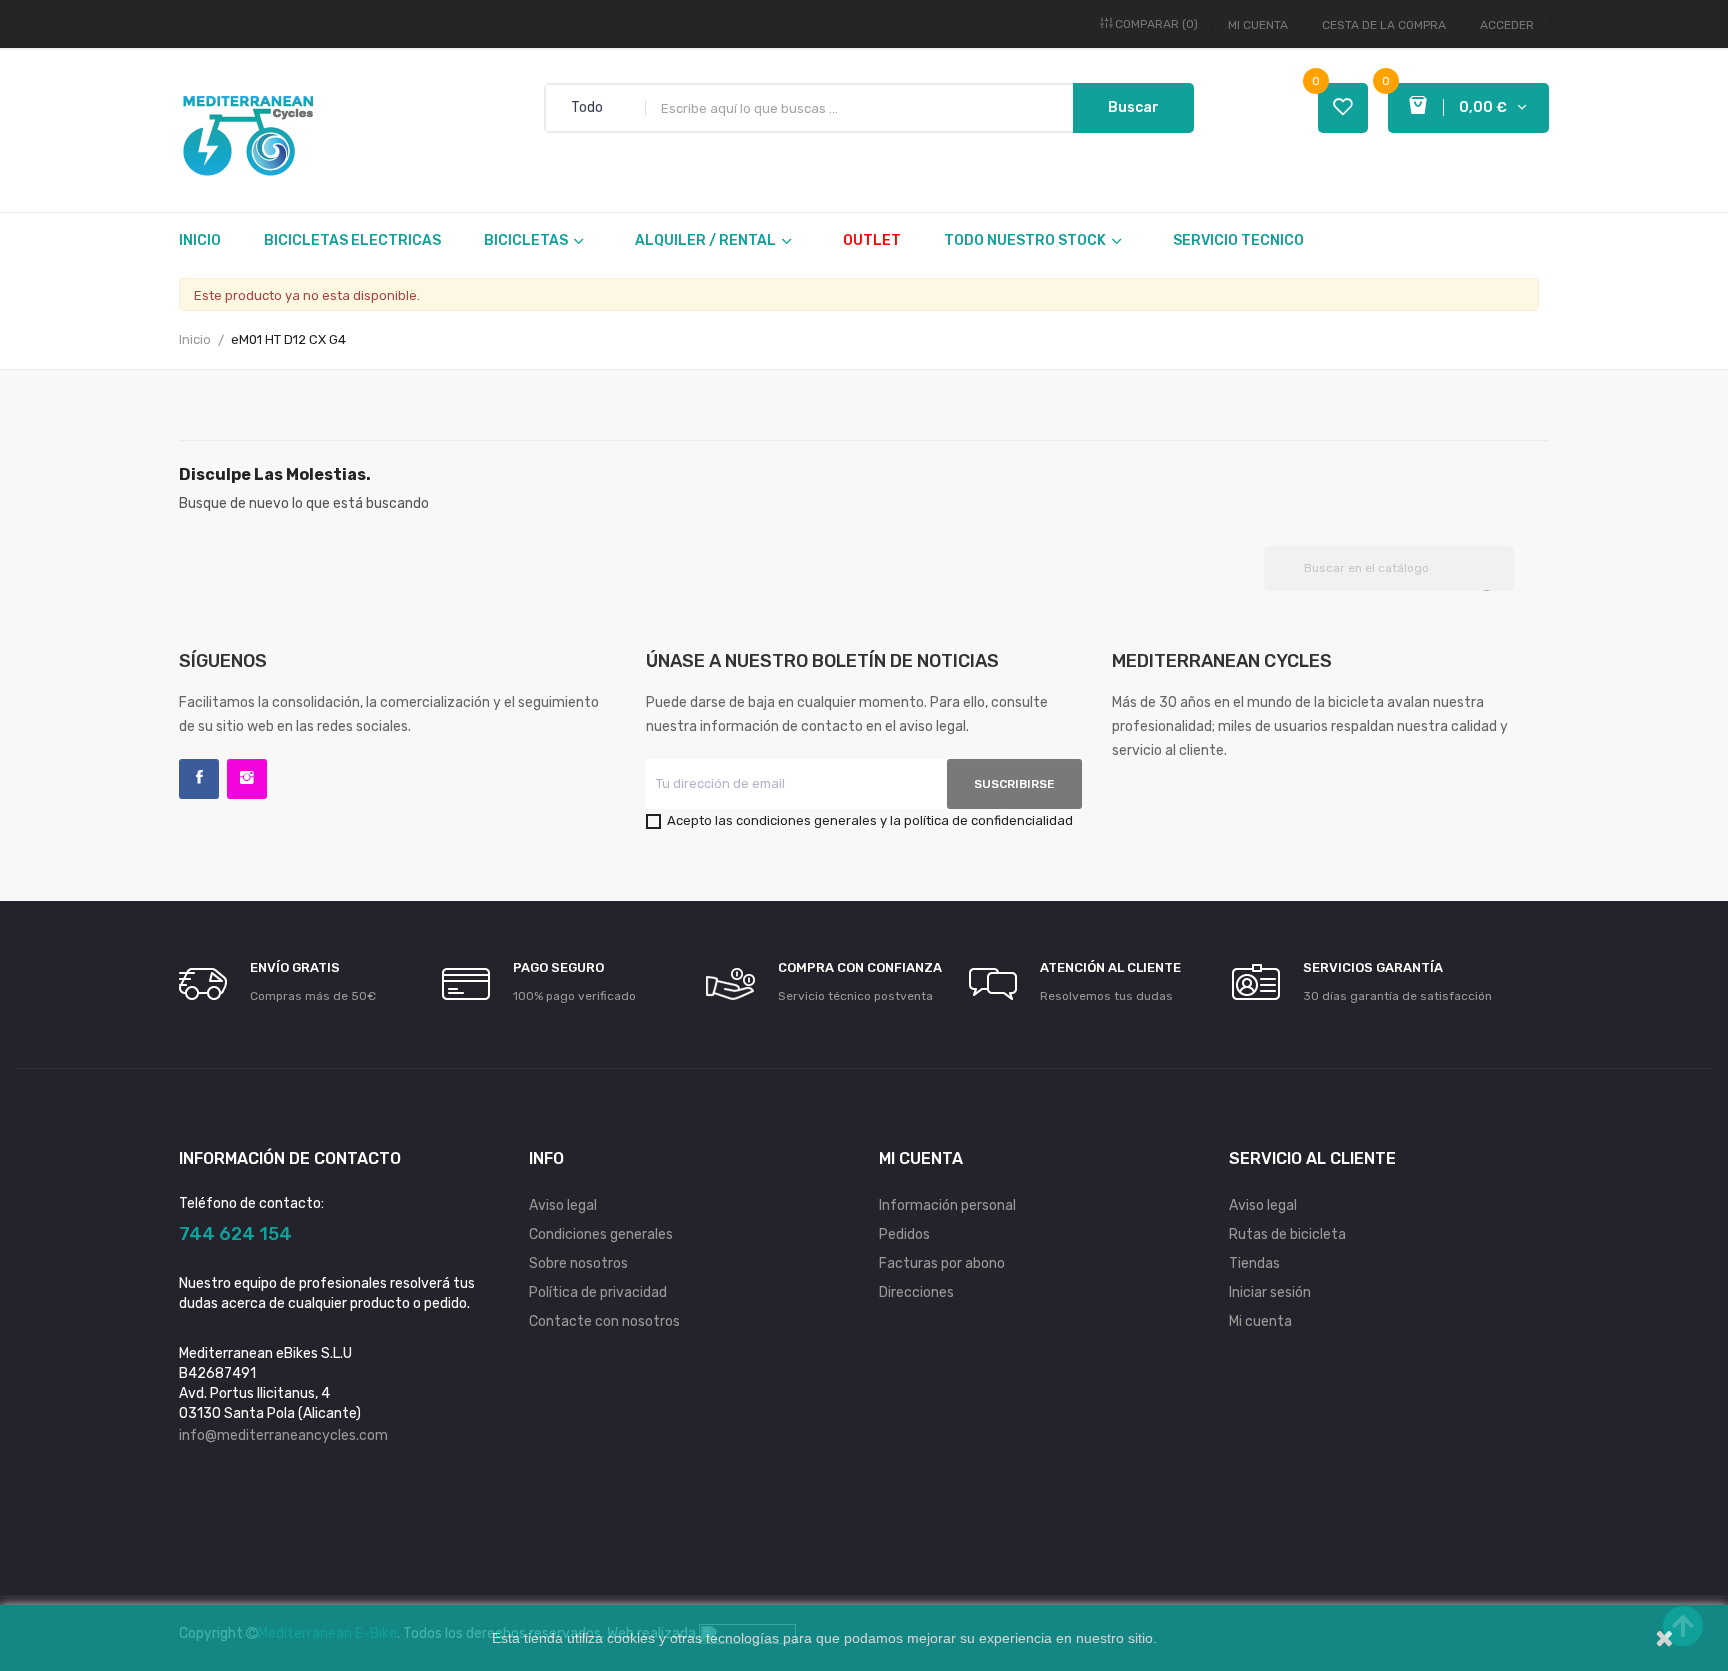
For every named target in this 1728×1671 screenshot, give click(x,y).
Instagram (247, 779)
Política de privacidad (598, 1292)
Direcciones (916, 1292)
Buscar (1133, 107)
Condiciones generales (601, 1234)
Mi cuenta (1258, 25)
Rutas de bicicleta (1287, 1234)
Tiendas (1254, 1263)
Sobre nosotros (578, 1263)
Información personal (947, 1205)
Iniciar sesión (1270, 1292)
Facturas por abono (942, 1263)
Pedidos (904, 1234)
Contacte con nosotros (604, 1321)
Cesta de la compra (1384, 25)
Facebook (199, 779)
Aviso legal (563, 1205)
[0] (1343, 108)
